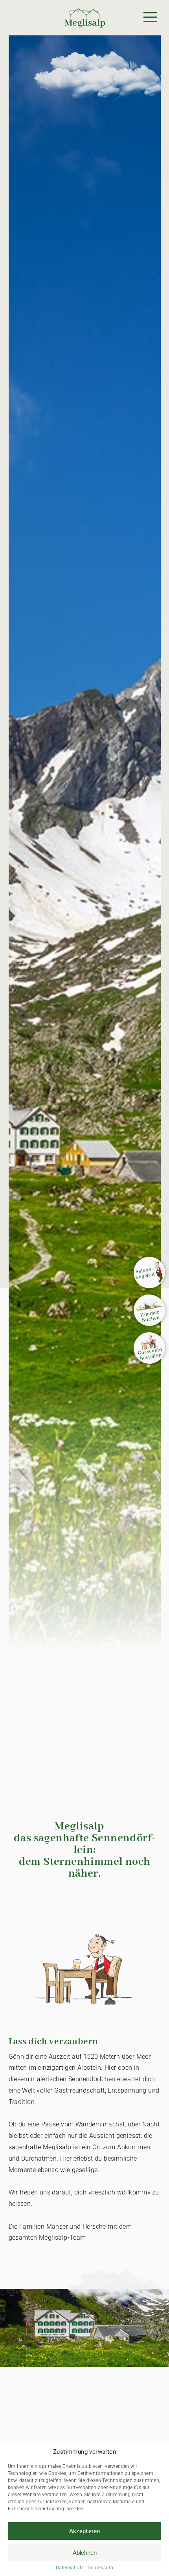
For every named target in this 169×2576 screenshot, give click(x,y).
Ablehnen (85, 2553)
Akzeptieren (84, 2531)
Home (63, 4)
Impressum (100, 2568)
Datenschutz (70, 2568)
